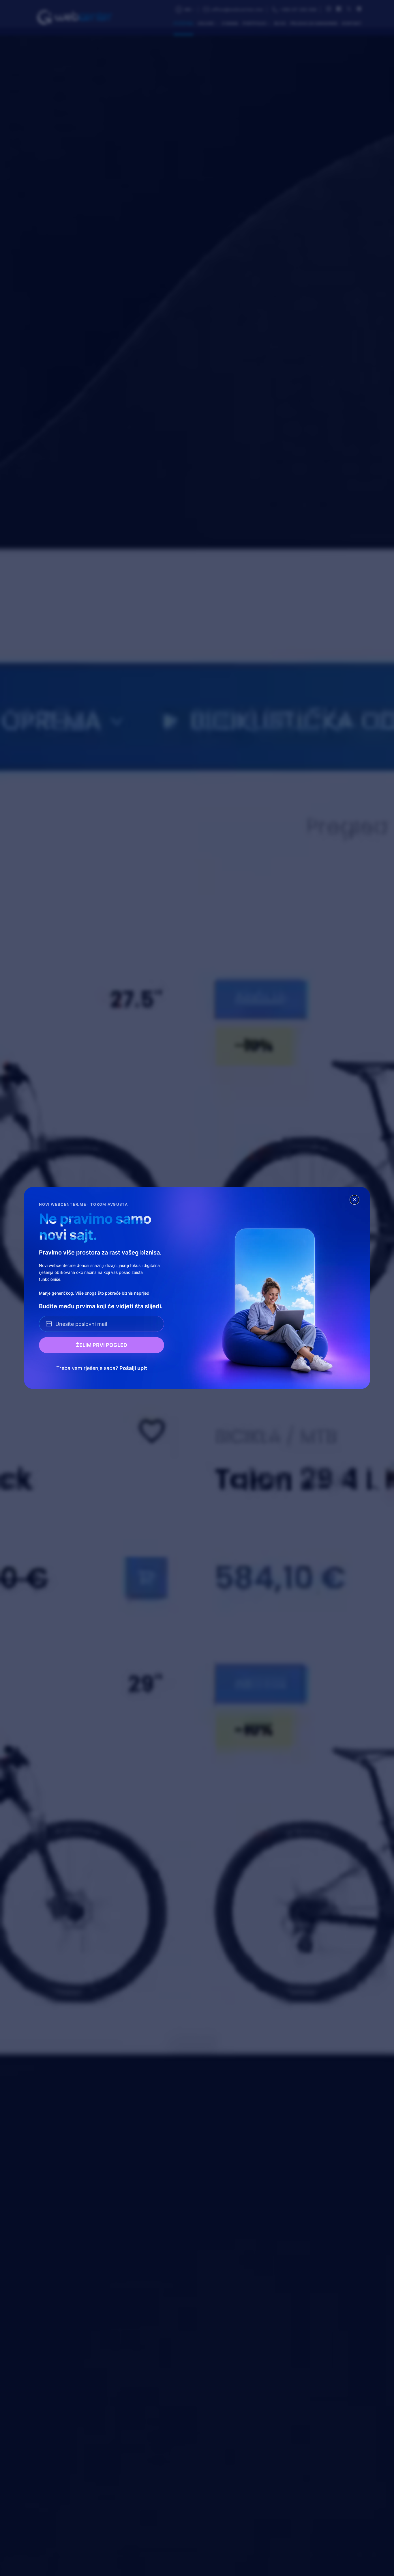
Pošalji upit (133, 1368)
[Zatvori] (354, 1200)
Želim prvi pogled (102, 1345)
